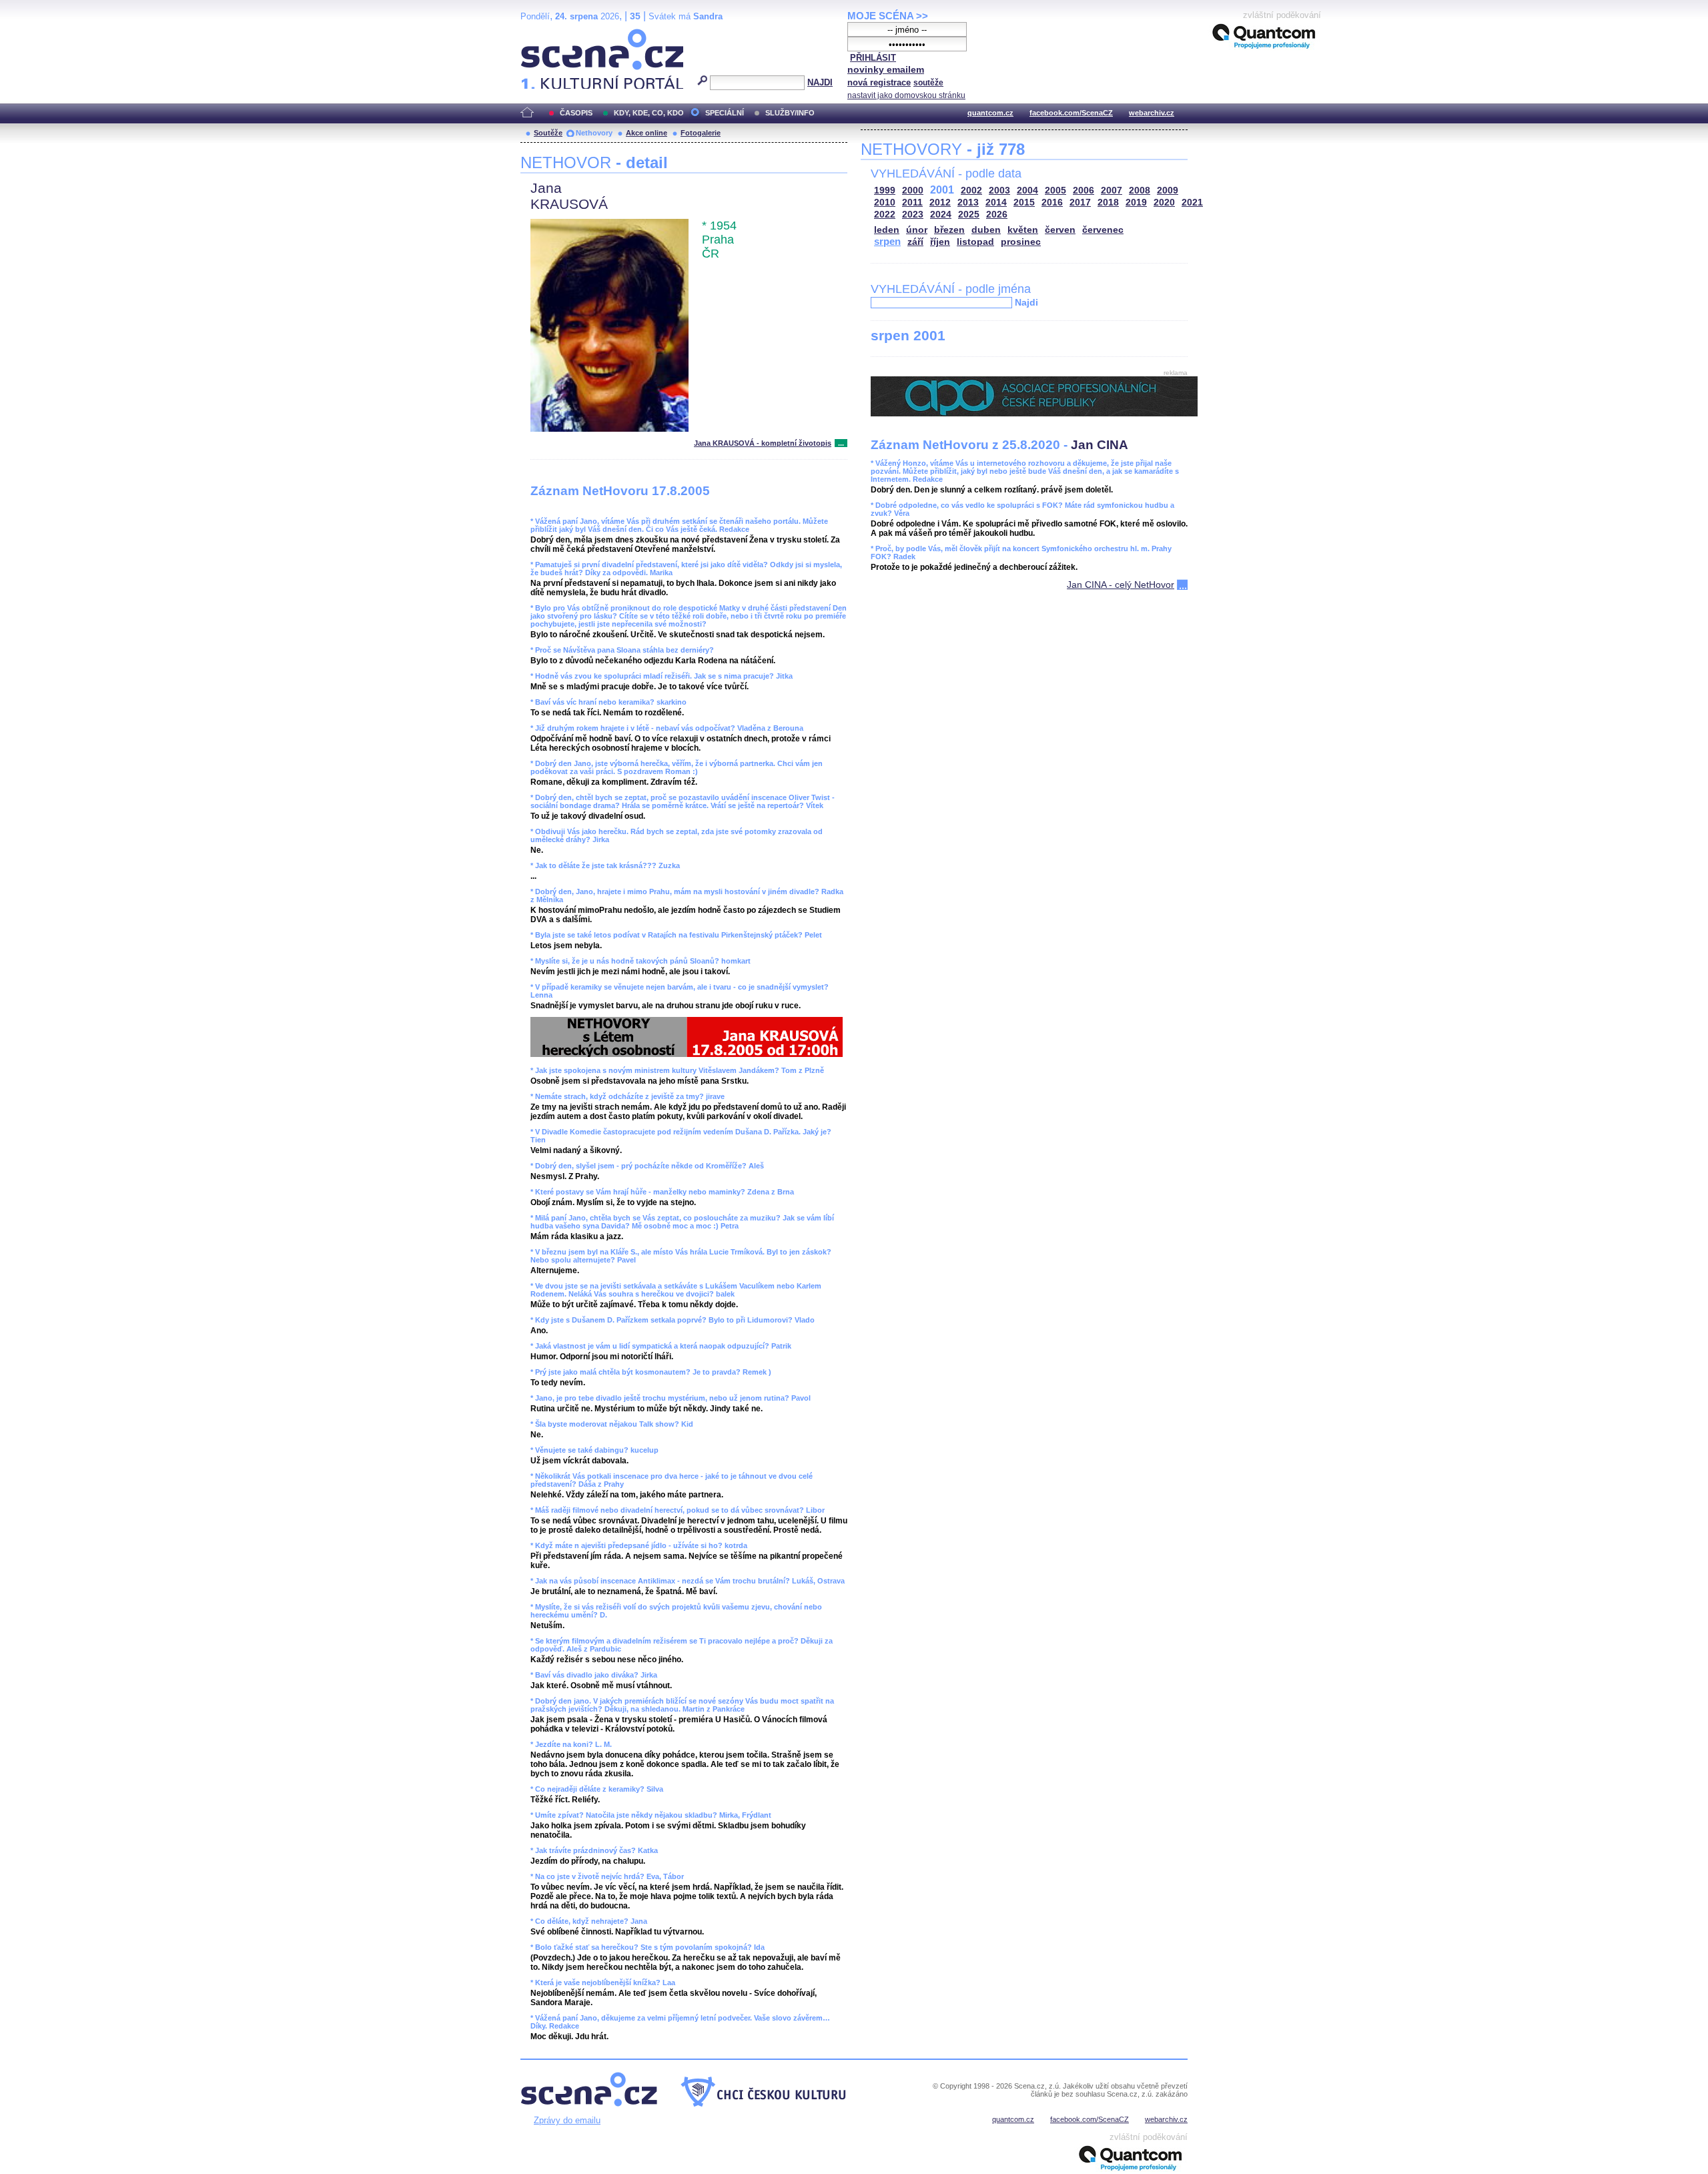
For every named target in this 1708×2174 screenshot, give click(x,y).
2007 (1112, 191)
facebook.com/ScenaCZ (1071, 113)
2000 (913, 191)
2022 (885, 215)
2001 (942, 190)
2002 (971, 191)
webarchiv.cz (1152, 113)
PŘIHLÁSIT (873, 58)
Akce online (647, 133)
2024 (941, 215)
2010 (885, 203)
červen (1060, 230)
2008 (1140, 191)
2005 (1055, 191)
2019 (1136, 203)
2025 (969, 215)
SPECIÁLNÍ (725, 113)
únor (917, 230)
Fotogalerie (701, 133)
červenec (1103, 230)
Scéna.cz (543, 34)
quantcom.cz (990, 113)
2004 (1027, 191)
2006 (1084, 191)
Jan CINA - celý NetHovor (1121, 585)
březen (949, 230)
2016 (1052, 203)
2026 (997, 215)
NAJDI (820, 82)
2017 (1080, 203)
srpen (887, 241)
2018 (1108, 203)
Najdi (1026, 302)
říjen (940, 242)
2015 (1024, 203)
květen (1023, 230)
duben (986, 230)
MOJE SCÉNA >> (888, 16)
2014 (996, 203)
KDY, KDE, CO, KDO (649, 113)
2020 (1164, 203)
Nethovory (594, 133)
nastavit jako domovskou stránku (906, 95)
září (915, 242)
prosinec (1021, 242)
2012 (940, 203)
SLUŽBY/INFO (790, 113)
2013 (968, 203)
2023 (913, 215)
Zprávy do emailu (567, 2120)
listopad (975, 242)
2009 (1168, 191)
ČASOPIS (576, 113)
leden (887, 230)
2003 (999, 191)
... (841, 443)
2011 (912, 203)
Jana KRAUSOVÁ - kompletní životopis (763, 443)
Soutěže (548, 133)
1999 (885, 191)
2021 (1192, 203)
